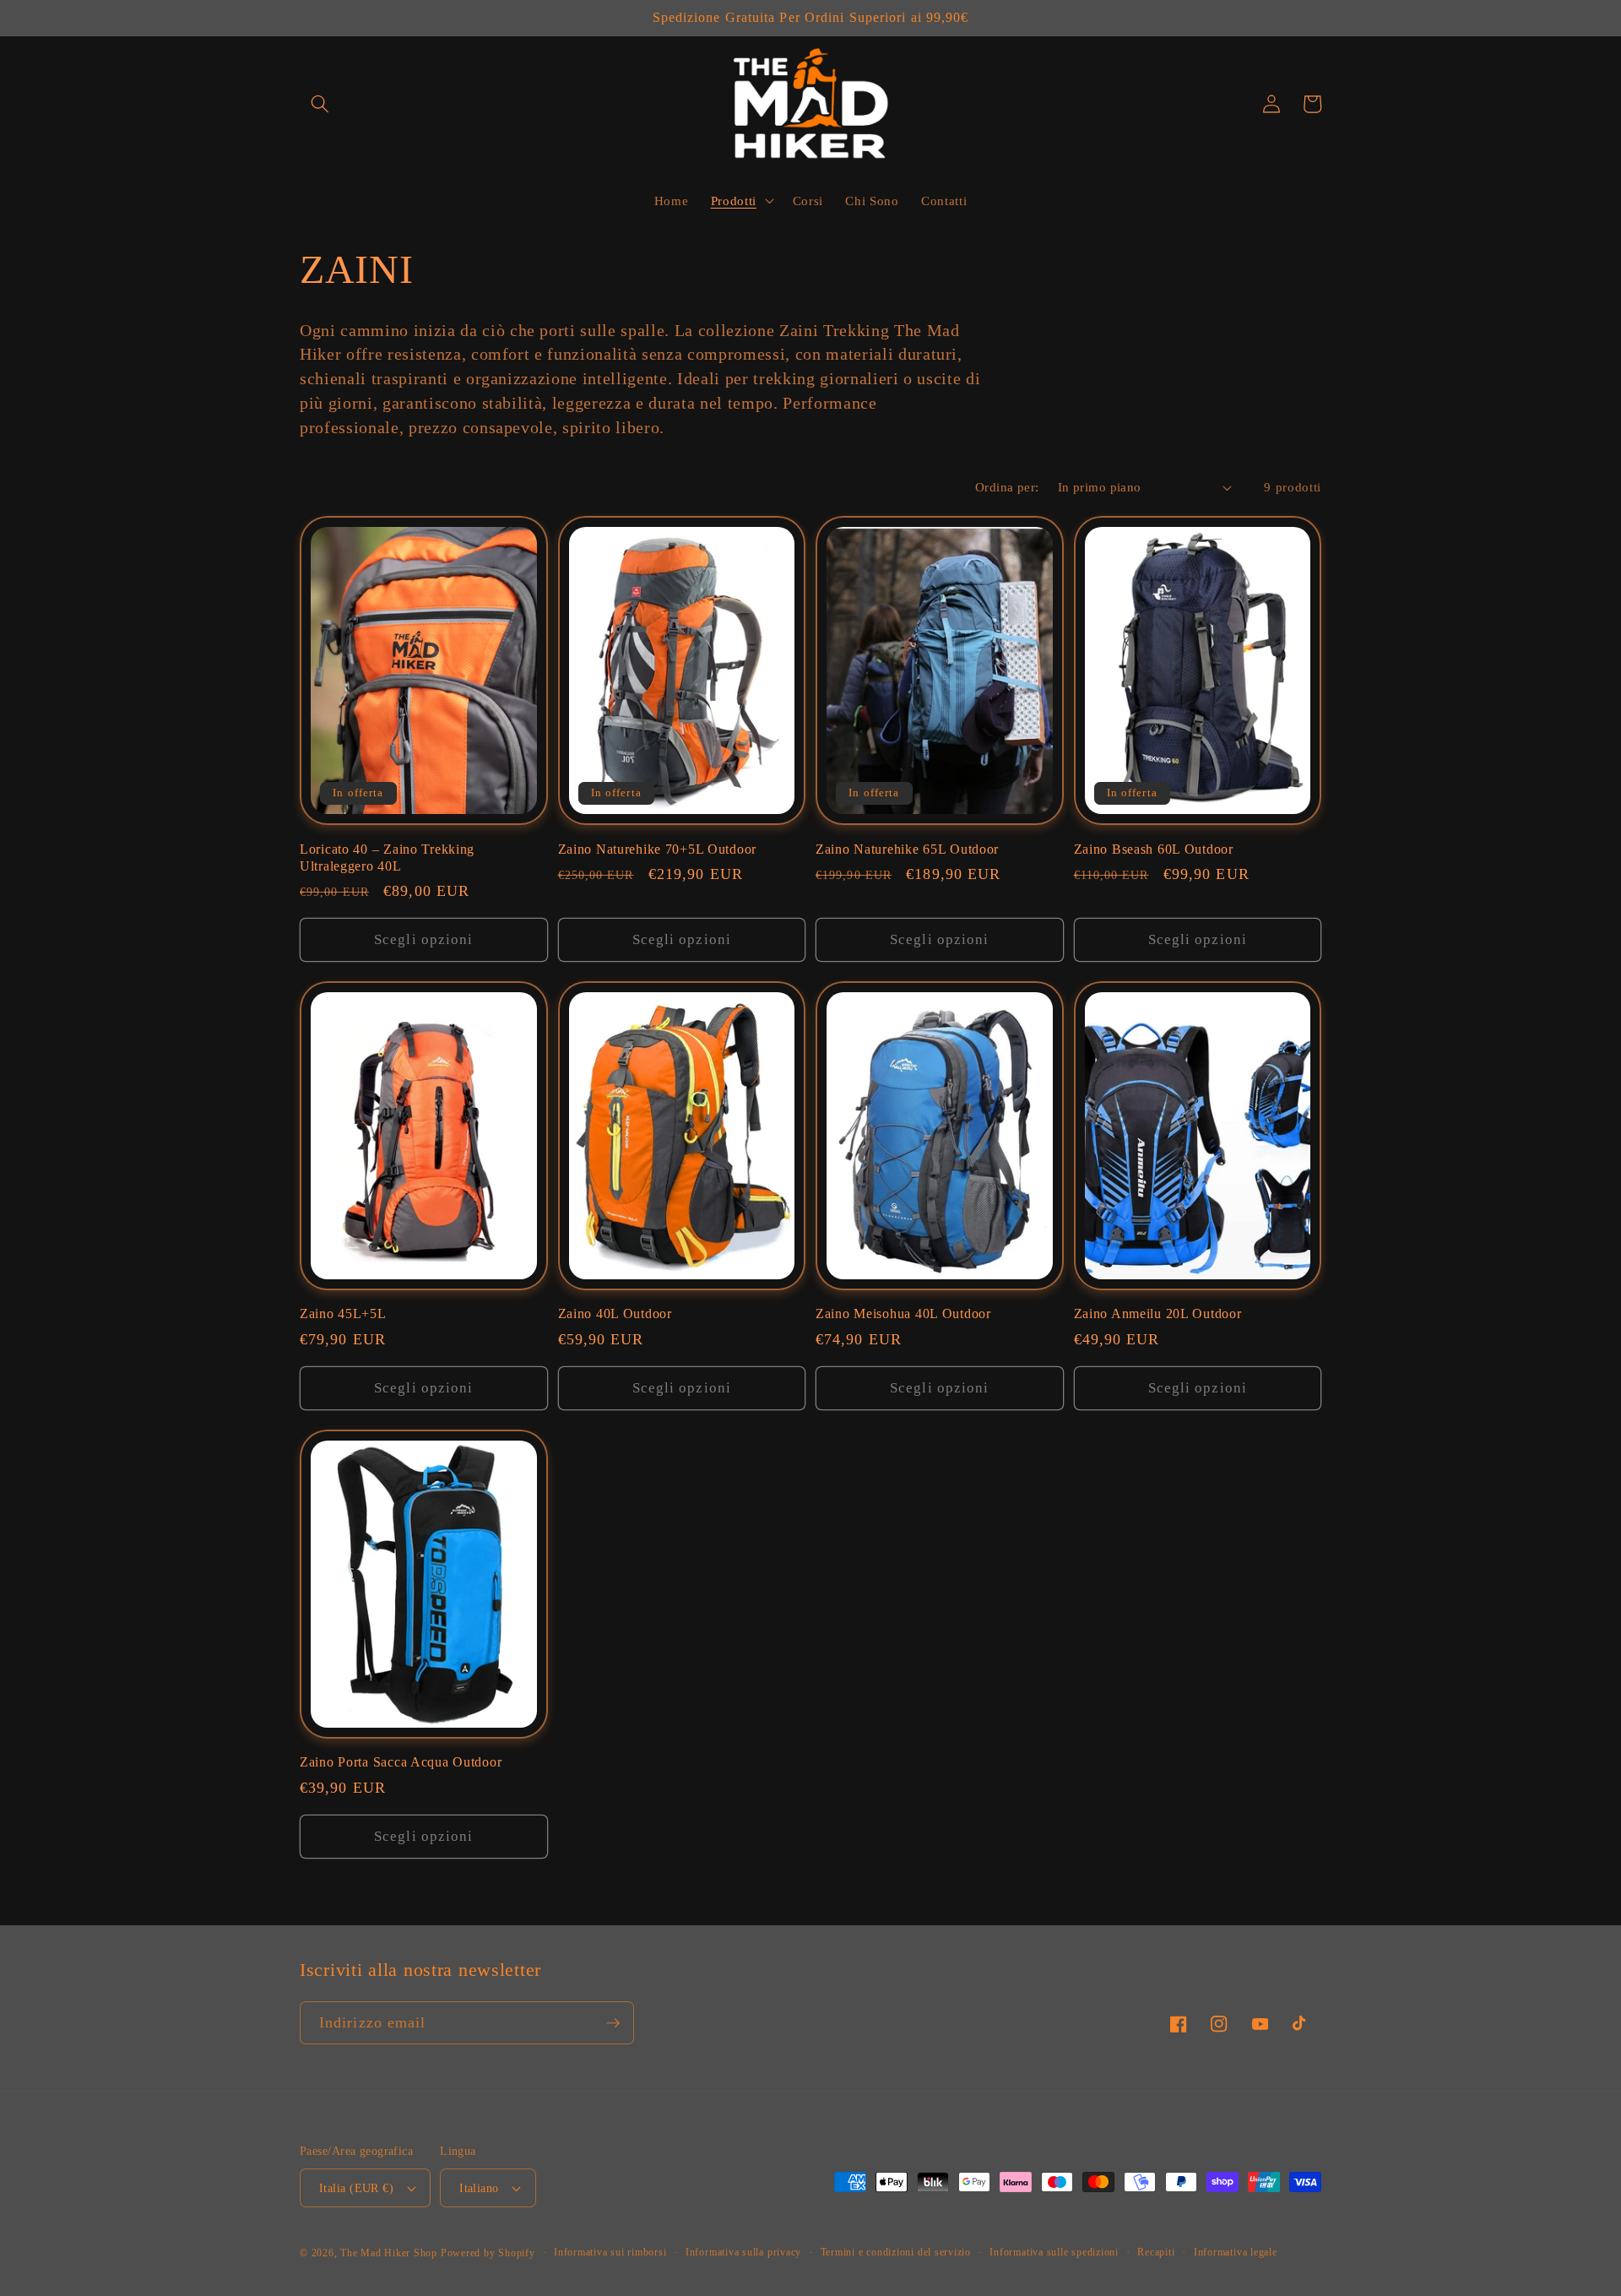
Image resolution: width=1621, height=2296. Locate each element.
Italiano (479, 2188)
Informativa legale (1236, 2252)
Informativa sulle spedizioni (1054, 2252)
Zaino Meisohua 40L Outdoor (903, 1314)
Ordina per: (1007, 487)
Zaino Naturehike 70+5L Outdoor (658, 849)
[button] (320, 104)
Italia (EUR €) (356, 2188)
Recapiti (1156, 2252)
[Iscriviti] (613, 2023)
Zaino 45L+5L (343, 1314)
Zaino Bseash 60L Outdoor (1154, 849)
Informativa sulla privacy (743, 2252)
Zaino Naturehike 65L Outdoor (907, 849)
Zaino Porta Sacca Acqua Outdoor (401, 1762)
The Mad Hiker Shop (389, 2253)
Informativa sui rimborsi (610, 2252)
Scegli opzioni (423, 939)
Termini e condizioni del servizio (896, 2252)
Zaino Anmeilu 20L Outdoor (1158, 1314)
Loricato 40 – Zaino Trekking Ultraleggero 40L (387, 858)
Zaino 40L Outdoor (615, 1314)
